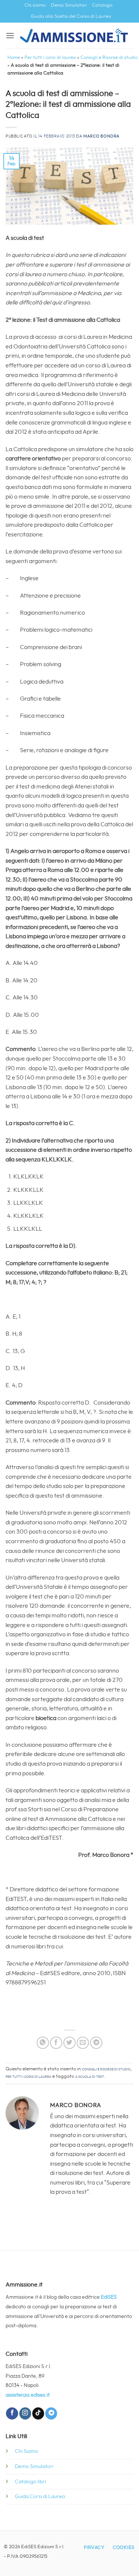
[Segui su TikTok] (38, 2413)
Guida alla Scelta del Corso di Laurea (71, 16)
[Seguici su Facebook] (12, 2413)
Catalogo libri (30, 2482)
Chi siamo (35, 5)
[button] (10, 35)
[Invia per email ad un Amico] (83, 2043)
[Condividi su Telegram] (96, 2043)
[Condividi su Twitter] (69, 2043)
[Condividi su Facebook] (56, 2043)
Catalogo (102, 5)
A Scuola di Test (90, 2076)
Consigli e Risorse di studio (109, 58)
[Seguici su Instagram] (25, 2413)
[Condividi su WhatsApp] (43, 2043)
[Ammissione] (74, 36)
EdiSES (109, 2297)
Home (14, 58)
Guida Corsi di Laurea (40, 2496)
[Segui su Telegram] (51, 2413)
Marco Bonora (102, 136)
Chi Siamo (27, 2451)
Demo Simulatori (69, 5)
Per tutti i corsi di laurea (50, 58)
